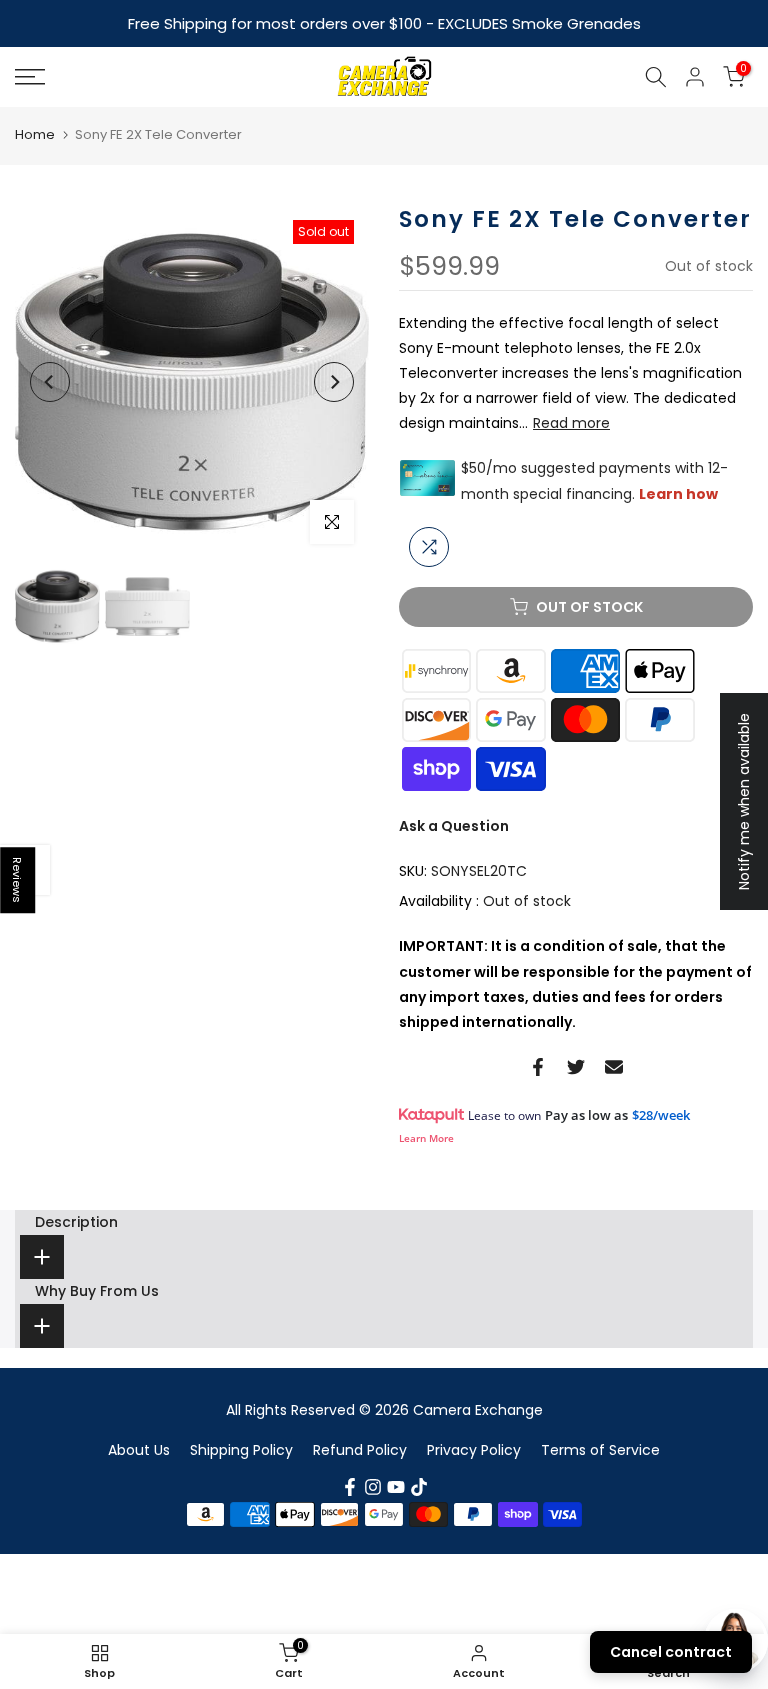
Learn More (426, 1138)
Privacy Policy (474, 1450)
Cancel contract (671, 1652)
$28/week (661, 1115)
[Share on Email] (614, 1067)
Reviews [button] (18, 880)
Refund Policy (360, 1450)
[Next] (334, 382)
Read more (571, 423)
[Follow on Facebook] (350, 1487)
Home (35, 134)
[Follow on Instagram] (373, 1487)
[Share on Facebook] (538, 1067)
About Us (139, 1450)
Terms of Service (600, 1450)
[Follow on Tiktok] (419, 1487)
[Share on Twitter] (576, 1067)
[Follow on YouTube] (396, 1487)
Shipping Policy (241, 1450)
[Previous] (50, 382)
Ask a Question (454, 826)
